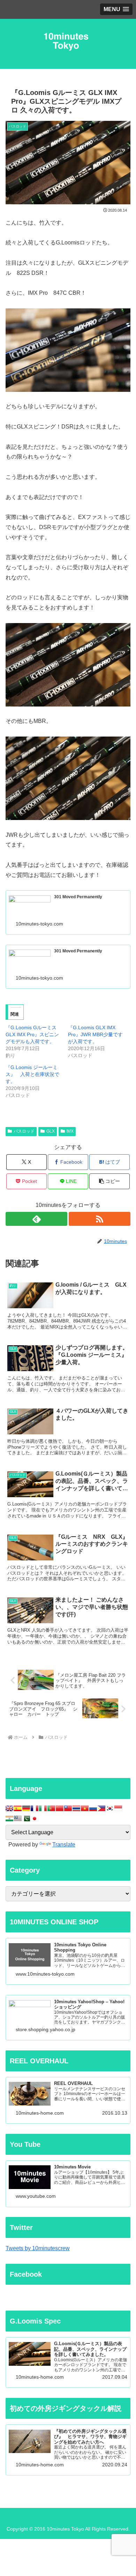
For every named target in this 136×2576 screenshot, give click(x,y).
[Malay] (18, 1818)
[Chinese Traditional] (68, 1808)
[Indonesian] (118, 1808)
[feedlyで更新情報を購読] (36, 1219)
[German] (26, 1808)
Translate (64, 1845)
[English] (9, 1808)
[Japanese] (35, 1818)
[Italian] (43, 1808)
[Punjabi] (26, 1818)
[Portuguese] (51, 1808)
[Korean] (110, 1808)
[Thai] (76, 1808)
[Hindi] (9, 1818)
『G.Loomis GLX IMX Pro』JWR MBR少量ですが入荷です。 (95, 1034)
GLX (51, 1131)
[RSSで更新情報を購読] (100, 1219)
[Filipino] (101, 1808)
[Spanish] (18, 1808)
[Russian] (93, 1808)
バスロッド (24, 1131)
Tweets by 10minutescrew (38, 2248)
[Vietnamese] (85, 1808)
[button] (109, 1181)
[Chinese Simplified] (60, 1808)
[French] (35, 1808)
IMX (70, 1131)
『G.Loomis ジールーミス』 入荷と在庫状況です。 (32, 1074)
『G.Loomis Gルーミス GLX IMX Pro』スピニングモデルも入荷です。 (32, 1034)
